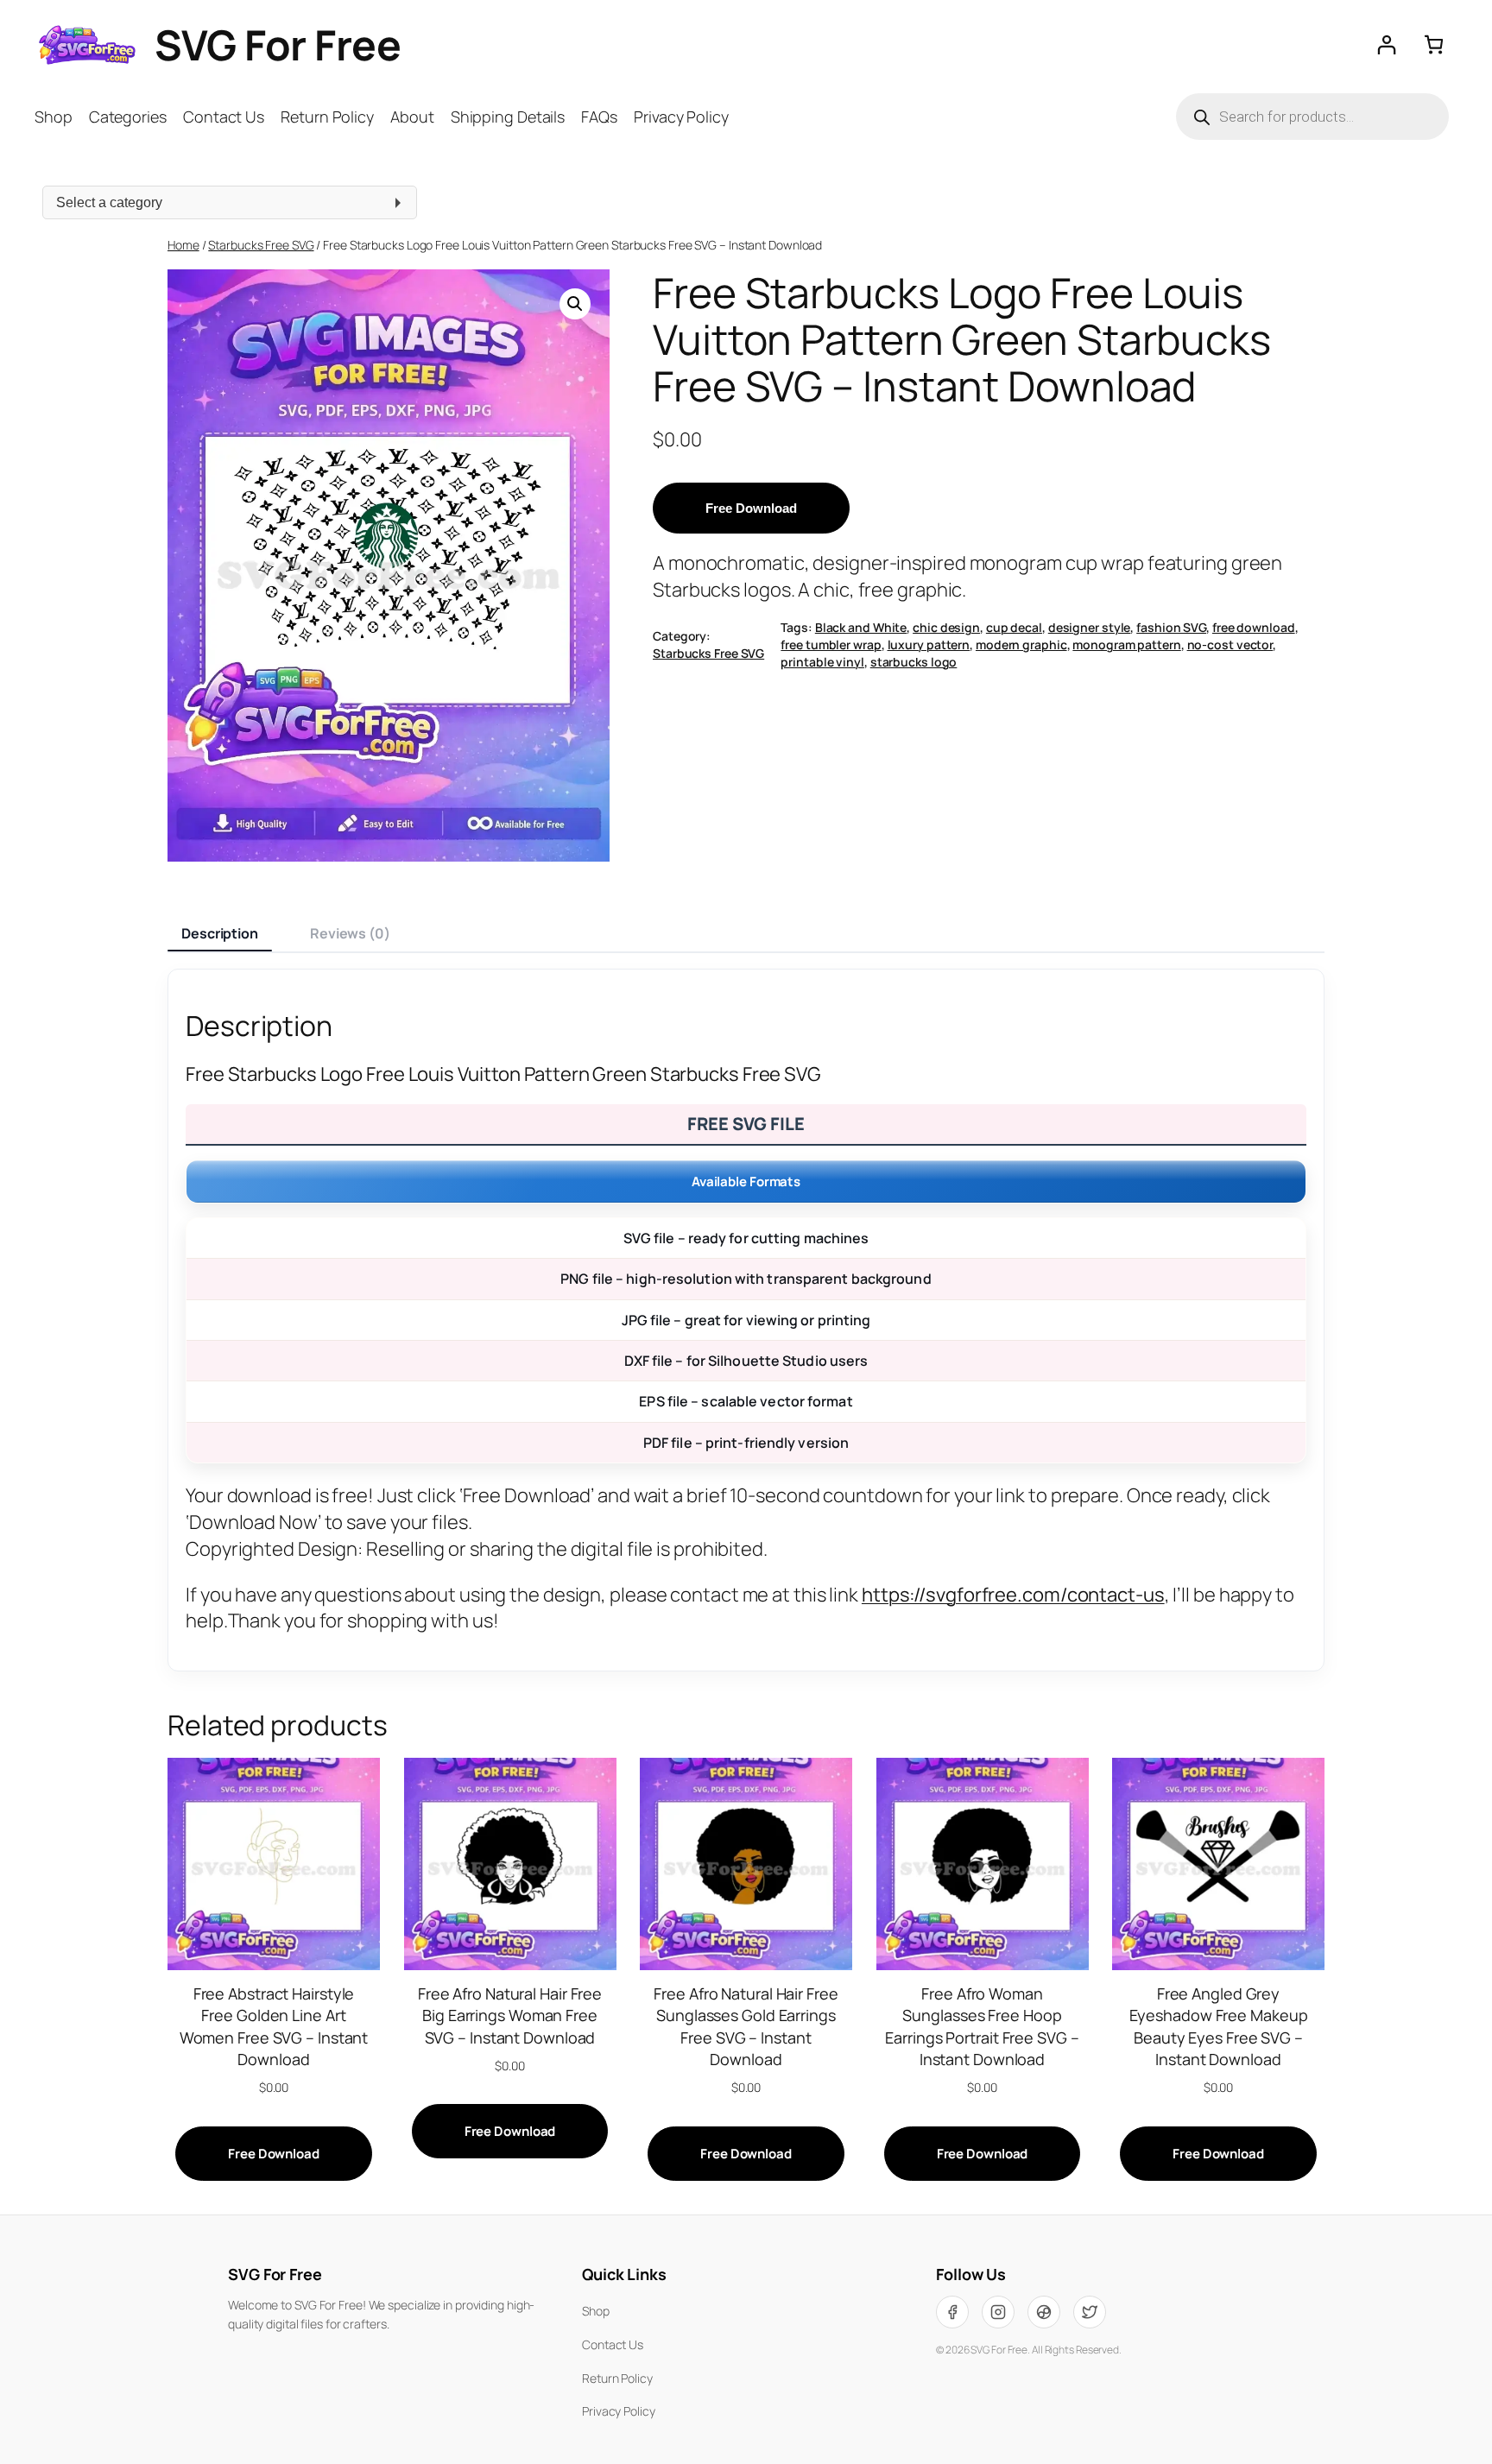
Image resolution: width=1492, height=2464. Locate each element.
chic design (946, 627)
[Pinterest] (1044, 2312)
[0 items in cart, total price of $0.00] (1434, 44)
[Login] (1386, 44)
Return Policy (617, 2378)
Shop (596, 2311)
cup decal (1014, 627)
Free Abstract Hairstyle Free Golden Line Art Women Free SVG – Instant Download (274, 2026)
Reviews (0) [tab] (350, 933)
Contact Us (613, 2344)
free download (1254, 627)
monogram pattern (1126, 644)
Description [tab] (220, 933)
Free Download (751, 508)
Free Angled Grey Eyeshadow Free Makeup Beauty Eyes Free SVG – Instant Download (1219, 2026)
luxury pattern (929, 644)
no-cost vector (1230, 644)
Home (183, 245)
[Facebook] (952, 2312)
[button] (575, 304)
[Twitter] (1090, 2312)
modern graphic (1021, 644)
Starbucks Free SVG (261, 245)
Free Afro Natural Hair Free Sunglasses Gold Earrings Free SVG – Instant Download (746, 2026)
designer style (1090, 627)
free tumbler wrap (831, 644)
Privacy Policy (619, 2411)
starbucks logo (914, 662)
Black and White (861, 627)
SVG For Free (278, 44)
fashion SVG (1171, 627)
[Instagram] (998, 2312)
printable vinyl (822, 662)
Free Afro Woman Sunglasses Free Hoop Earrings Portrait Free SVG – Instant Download (982, 2026)
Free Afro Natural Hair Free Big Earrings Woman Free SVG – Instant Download (510, 2015)
